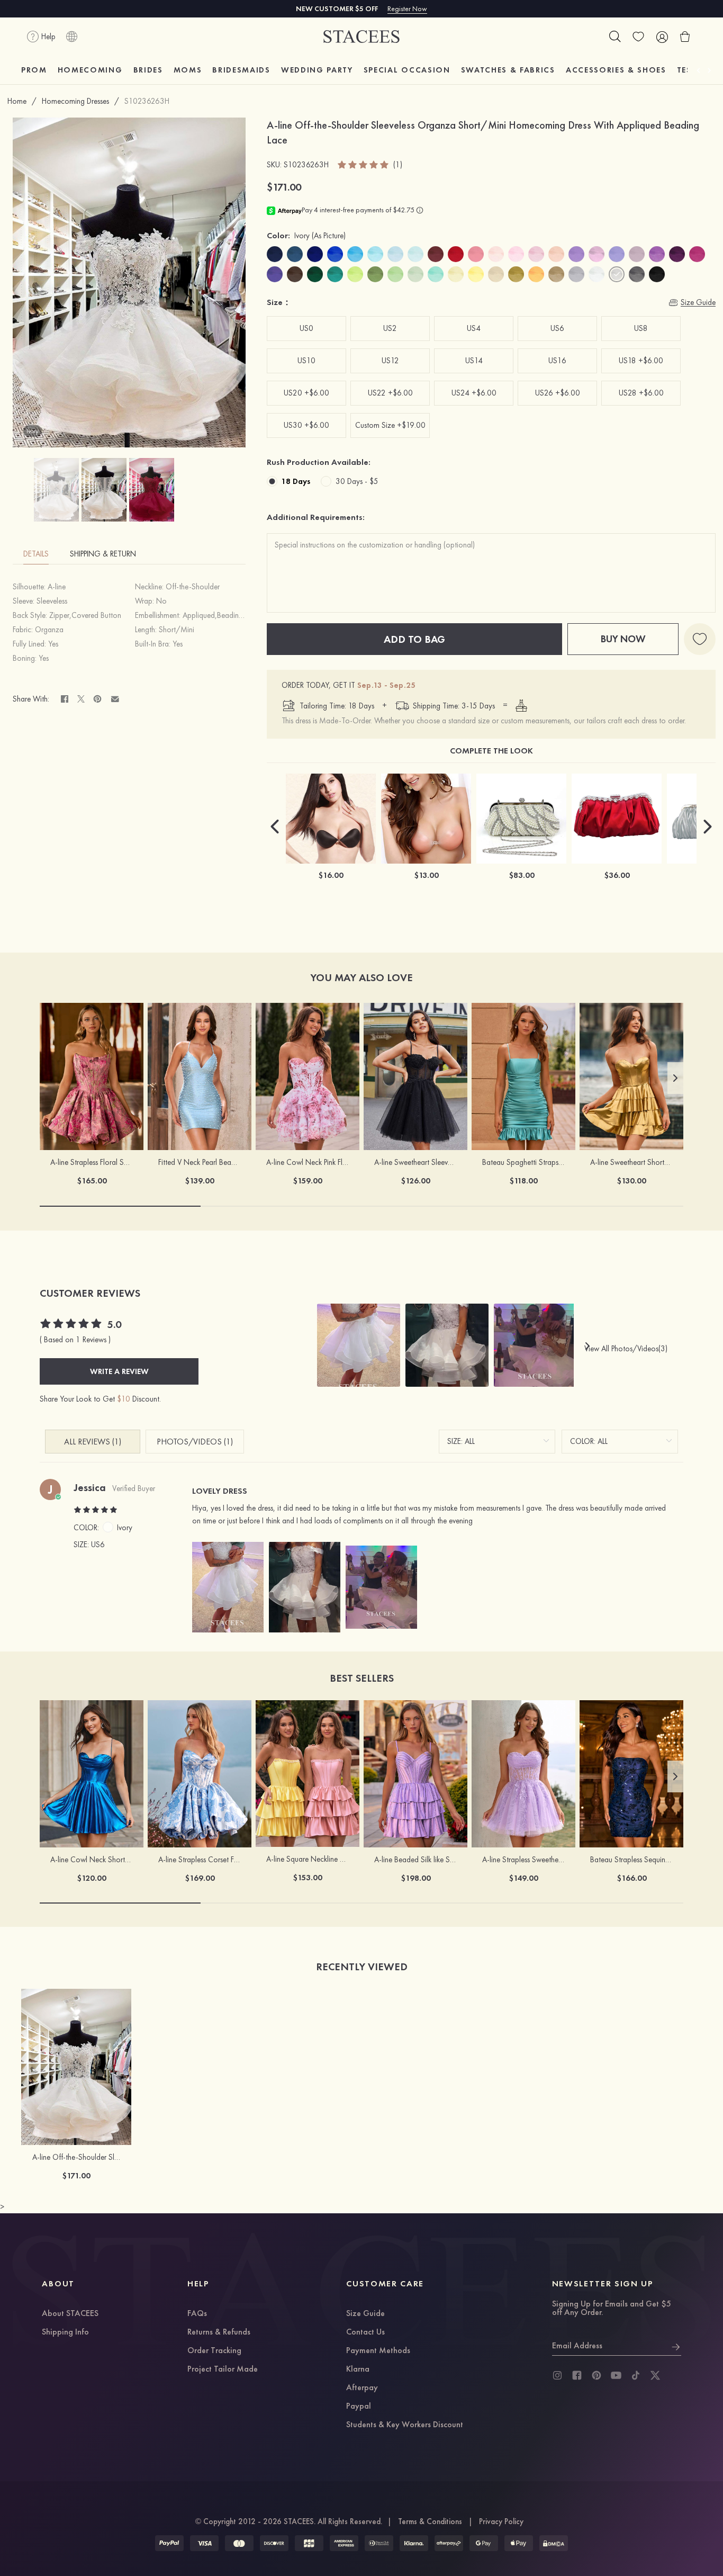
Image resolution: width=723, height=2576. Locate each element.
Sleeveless (52, 601)
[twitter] (655, 2375)
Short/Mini (177, 630)
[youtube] (616, 2375)
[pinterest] (597, 2375)
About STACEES (70, 2314)
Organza (49, 630)
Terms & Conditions (430, 2521)
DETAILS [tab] (36, 554)
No (161, 601)
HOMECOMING (90, 70)
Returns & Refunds (219, 2332)
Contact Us (365, 2332)
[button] (275, 827)
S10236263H (147, 101)
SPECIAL (407, 70)
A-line (57, 587)
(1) (398, 165)
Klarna (358, 2369)
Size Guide (365, 2314)
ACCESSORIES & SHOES (616, 70)
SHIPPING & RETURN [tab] (103, 554)
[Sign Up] (676, 2346)
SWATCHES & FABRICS (508, 70)
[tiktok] (636, 2375)
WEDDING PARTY (317, 70)
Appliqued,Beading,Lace (221, 615)
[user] (662, 37)
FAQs (197, 2314)
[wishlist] (638, 37)
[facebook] (577, 2375)
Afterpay (362, 2388)
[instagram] (557, 2375)
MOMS (188, 70)
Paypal (359, 2407)
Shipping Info (65, 2332)
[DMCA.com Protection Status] (554, 2543)
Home (17, 101)
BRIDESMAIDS (241, 70)
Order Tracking (214, 2351)
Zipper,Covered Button (85, 615)
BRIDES (148, 70)
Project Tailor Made (223, 2369)
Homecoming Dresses (75, 101)
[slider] (364, 165)
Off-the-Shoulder (193, 587)
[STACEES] (361, 37)
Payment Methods (378, 2351)
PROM (34, 70)
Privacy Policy (501, 2521)
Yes (53, 644)
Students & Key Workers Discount (405, 2425)
